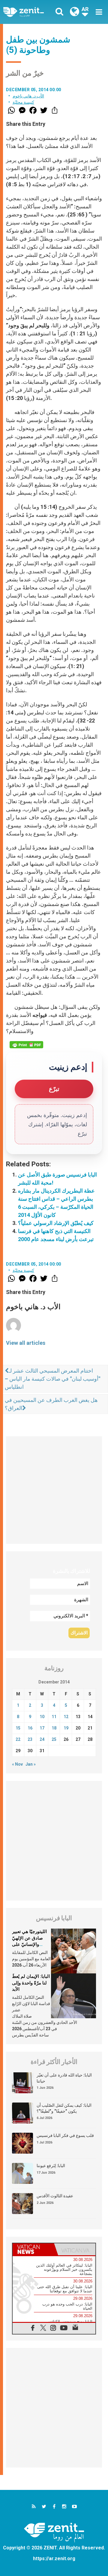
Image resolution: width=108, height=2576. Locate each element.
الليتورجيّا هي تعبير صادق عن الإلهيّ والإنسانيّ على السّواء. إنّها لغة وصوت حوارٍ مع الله (30, 1944)
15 (18, 1728)
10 (42, 1717)
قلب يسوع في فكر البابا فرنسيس (65, 2135)
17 (42, 1728)
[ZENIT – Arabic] (30, 12)
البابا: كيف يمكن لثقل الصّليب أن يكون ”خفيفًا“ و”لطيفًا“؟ (64, 2108)
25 (54, 1739)
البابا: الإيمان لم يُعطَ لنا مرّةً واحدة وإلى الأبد (31, 1983)
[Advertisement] (54, 1490)
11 (54, 1717)
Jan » (31, 1764)
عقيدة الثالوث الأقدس (55, 2196)
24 (42, 1739)
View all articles (26, 1343)
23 (30, 1739)
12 (66, 1717)
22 (18, 1739)
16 (30, 1728)
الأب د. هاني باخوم (28, 96)
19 (66, 1728)
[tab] (33, 2249)
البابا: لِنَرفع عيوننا (51, 2166)
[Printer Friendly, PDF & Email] (26, 1045)
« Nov (17, 1764)
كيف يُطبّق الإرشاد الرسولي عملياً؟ (56, 1223)
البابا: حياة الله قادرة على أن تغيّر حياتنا (64, 2078)
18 (54, 1728)
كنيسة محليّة (24, 102)
